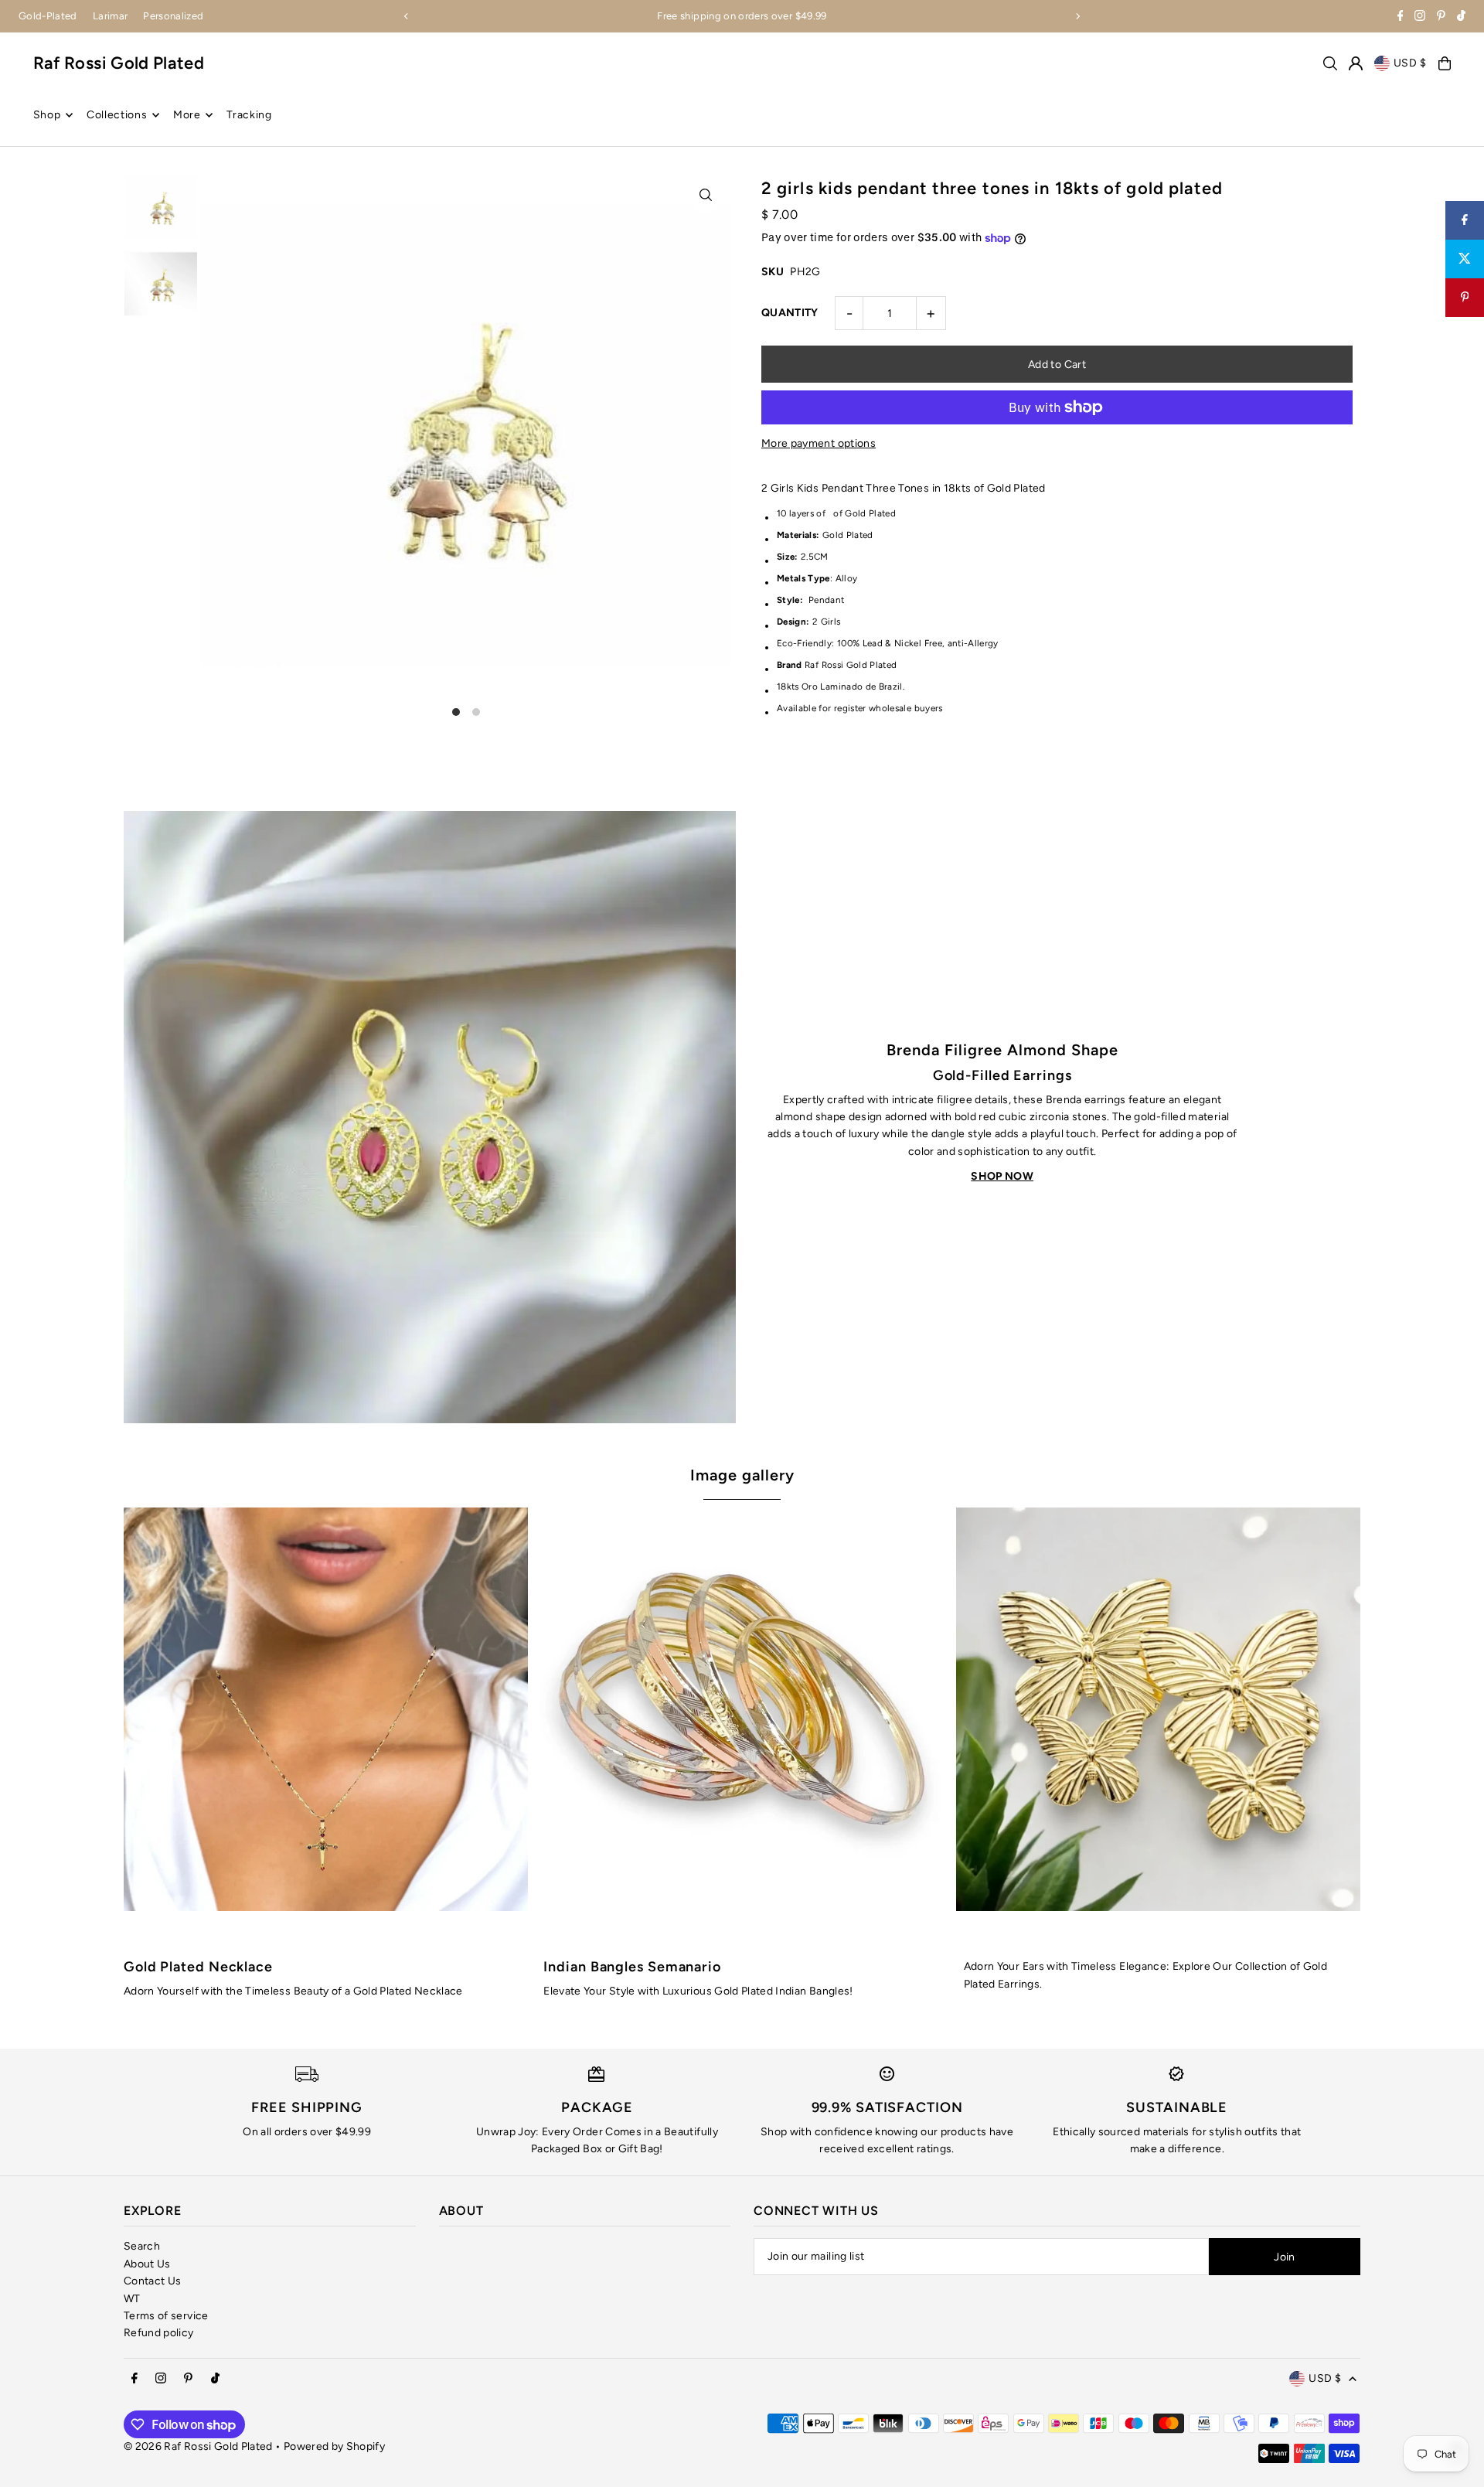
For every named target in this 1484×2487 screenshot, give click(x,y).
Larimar (110, 16)
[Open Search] (1330, 63)
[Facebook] (1401, 17)
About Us (147, 2264)
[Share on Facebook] (1465, 220)
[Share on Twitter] (1465, 259)
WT (132, 2299)
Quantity (790, 313)
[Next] (1077, 16)
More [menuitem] (187, 115)
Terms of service (166, 2316)
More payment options (819, 443)
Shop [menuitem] (47, 115)
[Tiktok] (1461, 17)
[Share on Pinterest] (1465, 298)
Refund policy (159, 2333)
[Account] (1356, 63)
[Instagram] (1420, 17)
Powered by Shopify (334, 2446)
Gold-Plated (48, 16)
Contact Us (153, 2281)
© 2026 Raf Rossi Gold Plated (198, 2446)
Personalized (173, 16)
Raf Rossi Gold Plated (119, 63)
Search (142, 2246)
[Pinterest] (1441, 17)
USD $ (1411, 63)
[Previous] (407, 16)
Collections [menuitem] (117, 115)
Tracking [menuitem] (249, 115)
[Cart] (1445, 63)
